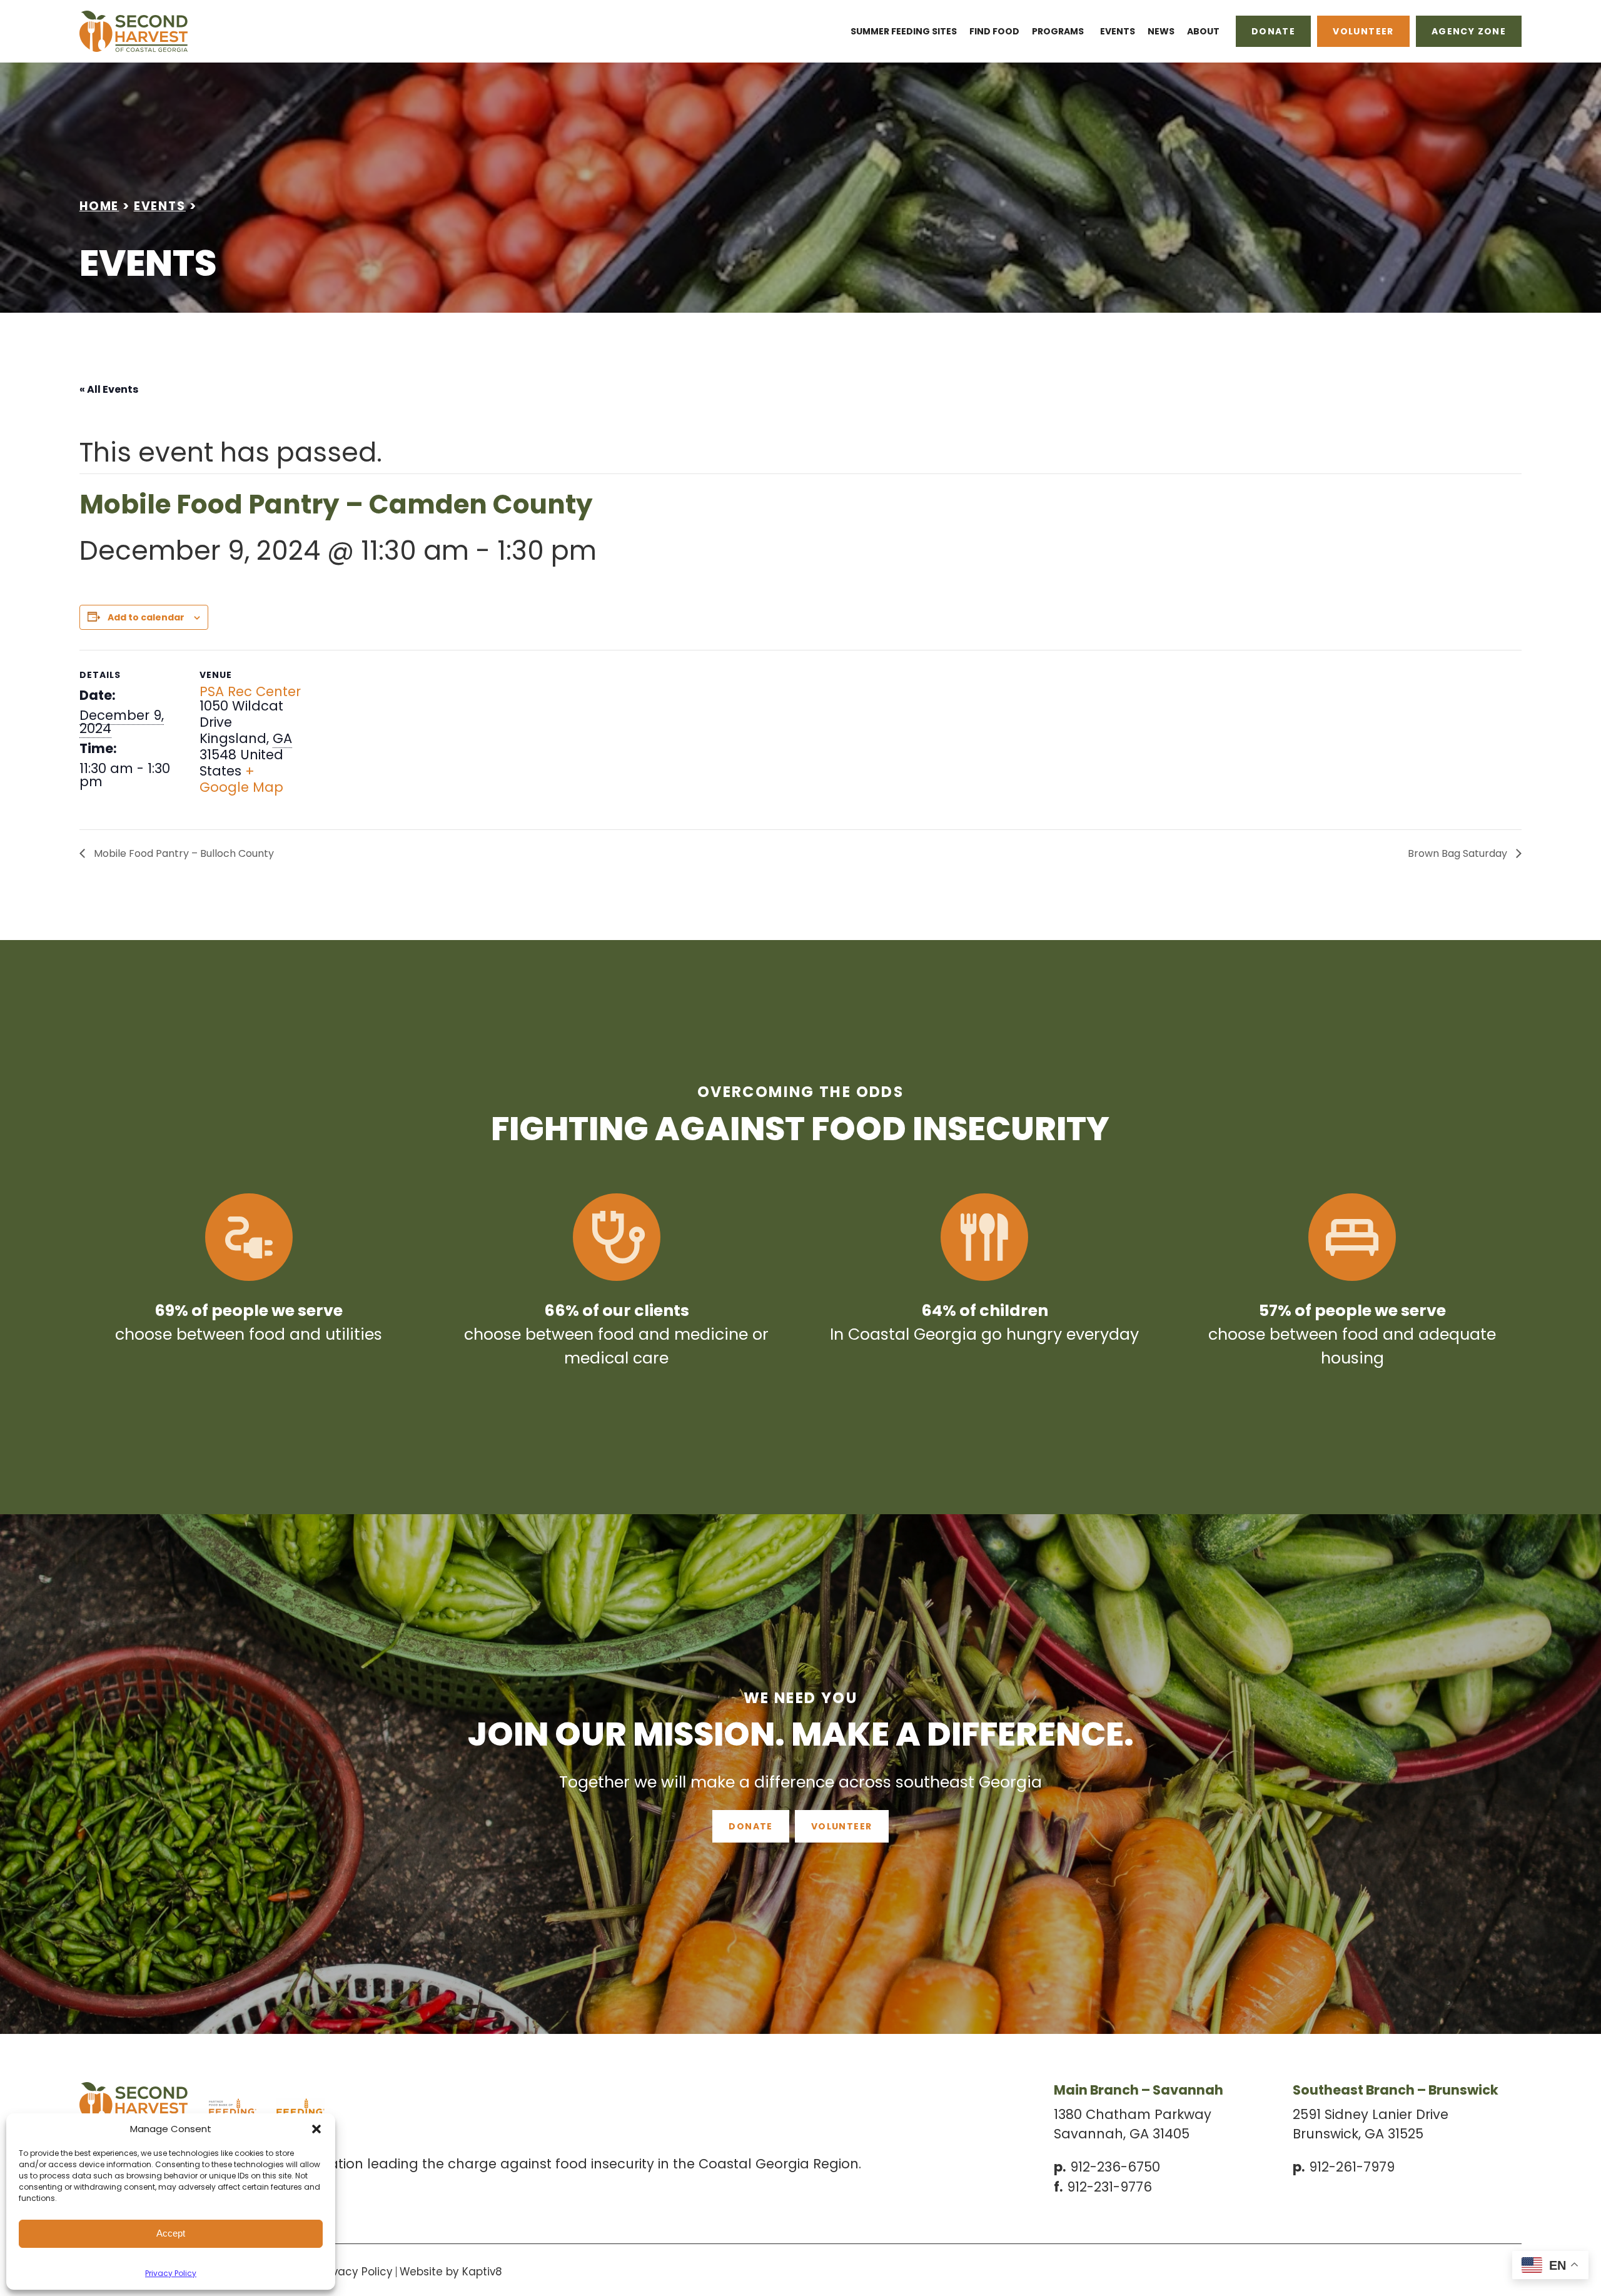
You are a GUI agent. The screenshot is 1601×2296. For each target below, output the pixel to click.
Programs (1058, 31)
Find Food (994, 31)
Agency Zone (1469, 31)
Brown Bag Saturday (1459, 853)
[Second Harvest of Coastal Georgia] (180, 31)
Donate (1273, 31)
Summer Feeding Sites (904, 31)
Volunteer (1363, 31)
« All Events (109, 389)
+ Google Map (241, 779)
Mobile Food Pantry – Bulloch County (183, 853)
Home (99, 206)
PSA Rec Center (250, 691)
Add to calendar (146, 617)
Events (1118, 31)
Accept (171, 2233)
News (1161, 31)
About (1203, 31)
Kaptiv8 (482, 2272)
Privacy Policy (171, 2273)
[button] (316, 2129)
